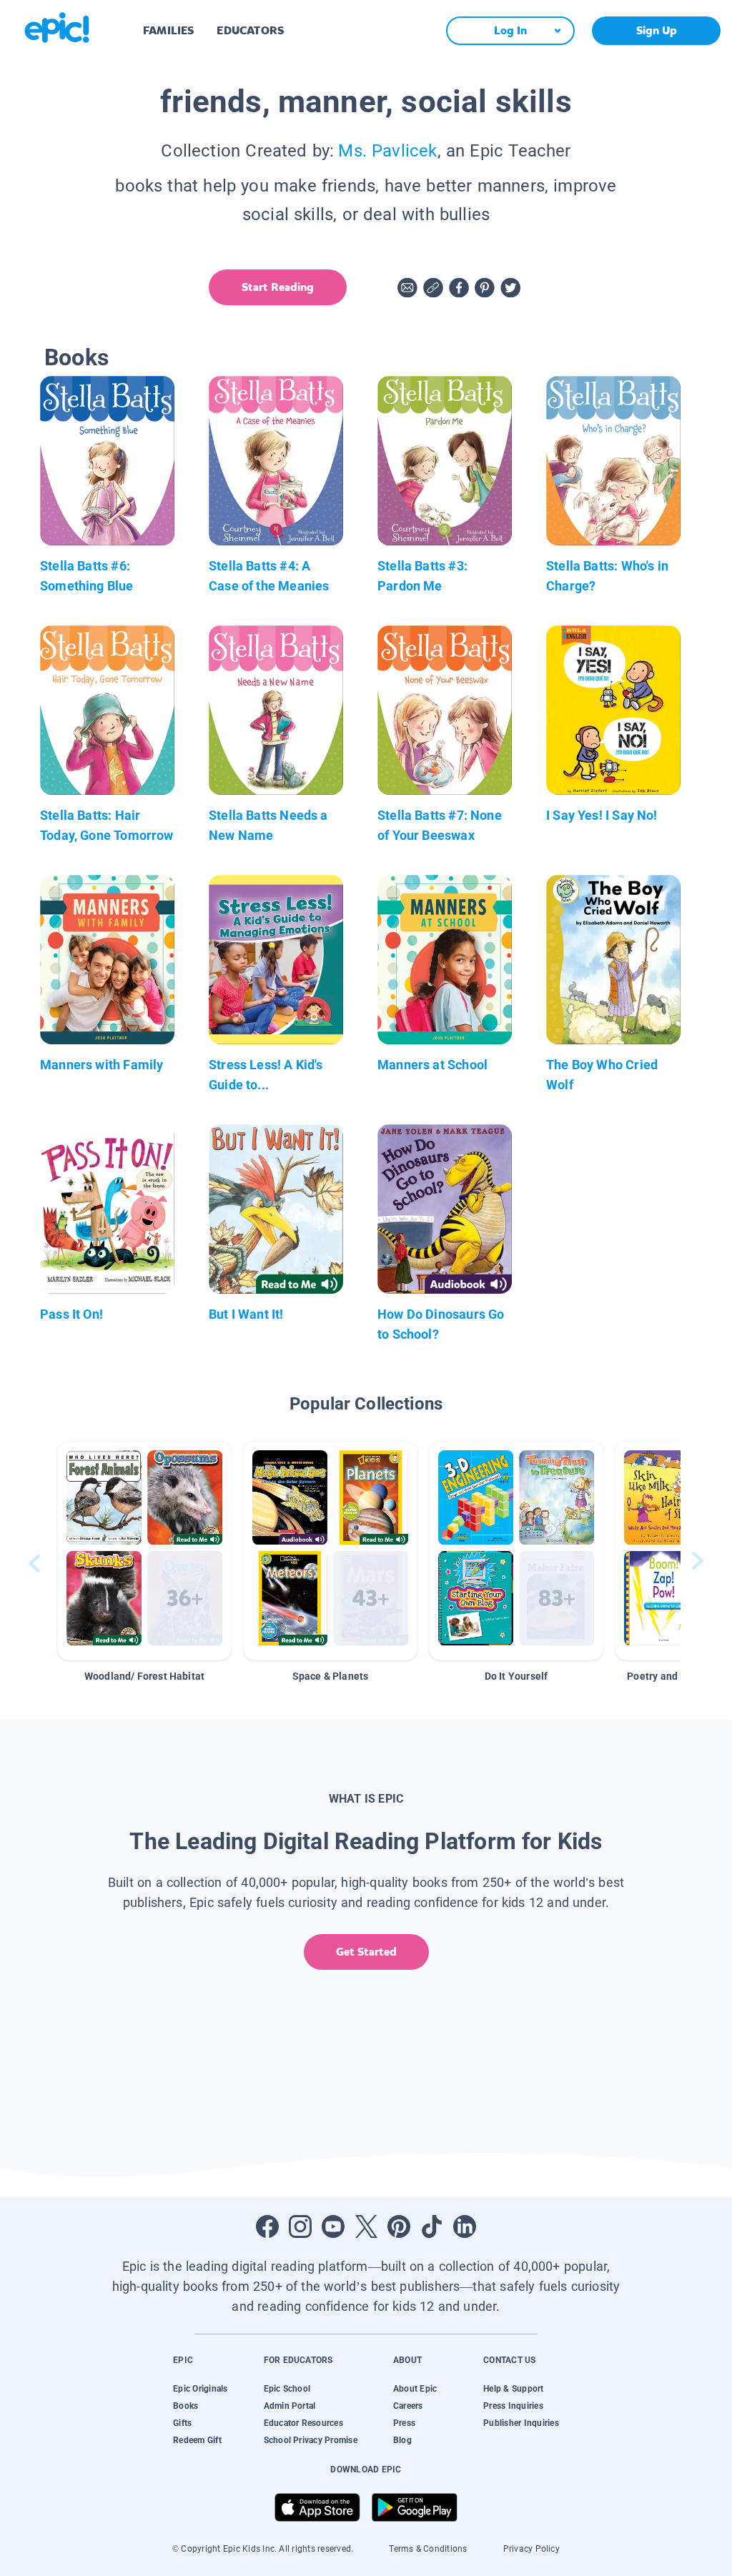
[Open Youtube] (333, 2226)
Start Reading (278, 287)
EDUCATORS (250, 30)
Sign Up (657, 30)
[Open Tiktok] (432, 2226)
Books (186, 2406)
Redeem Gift (197, 2440)
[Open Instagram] (300, 2226)
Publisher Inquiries (521, 2423)
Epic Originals (200, 2389)
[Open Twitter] (366, 2226)
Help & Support (513, 2389)
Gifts (182, 2423)
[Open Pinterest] (399, 2226)
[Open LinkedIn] (465, 2226)
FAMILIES (168, 30)
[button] (144, 1551)
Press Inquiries (513, 2406)
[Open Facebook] (267, 2226)
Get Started (366, 1952)
